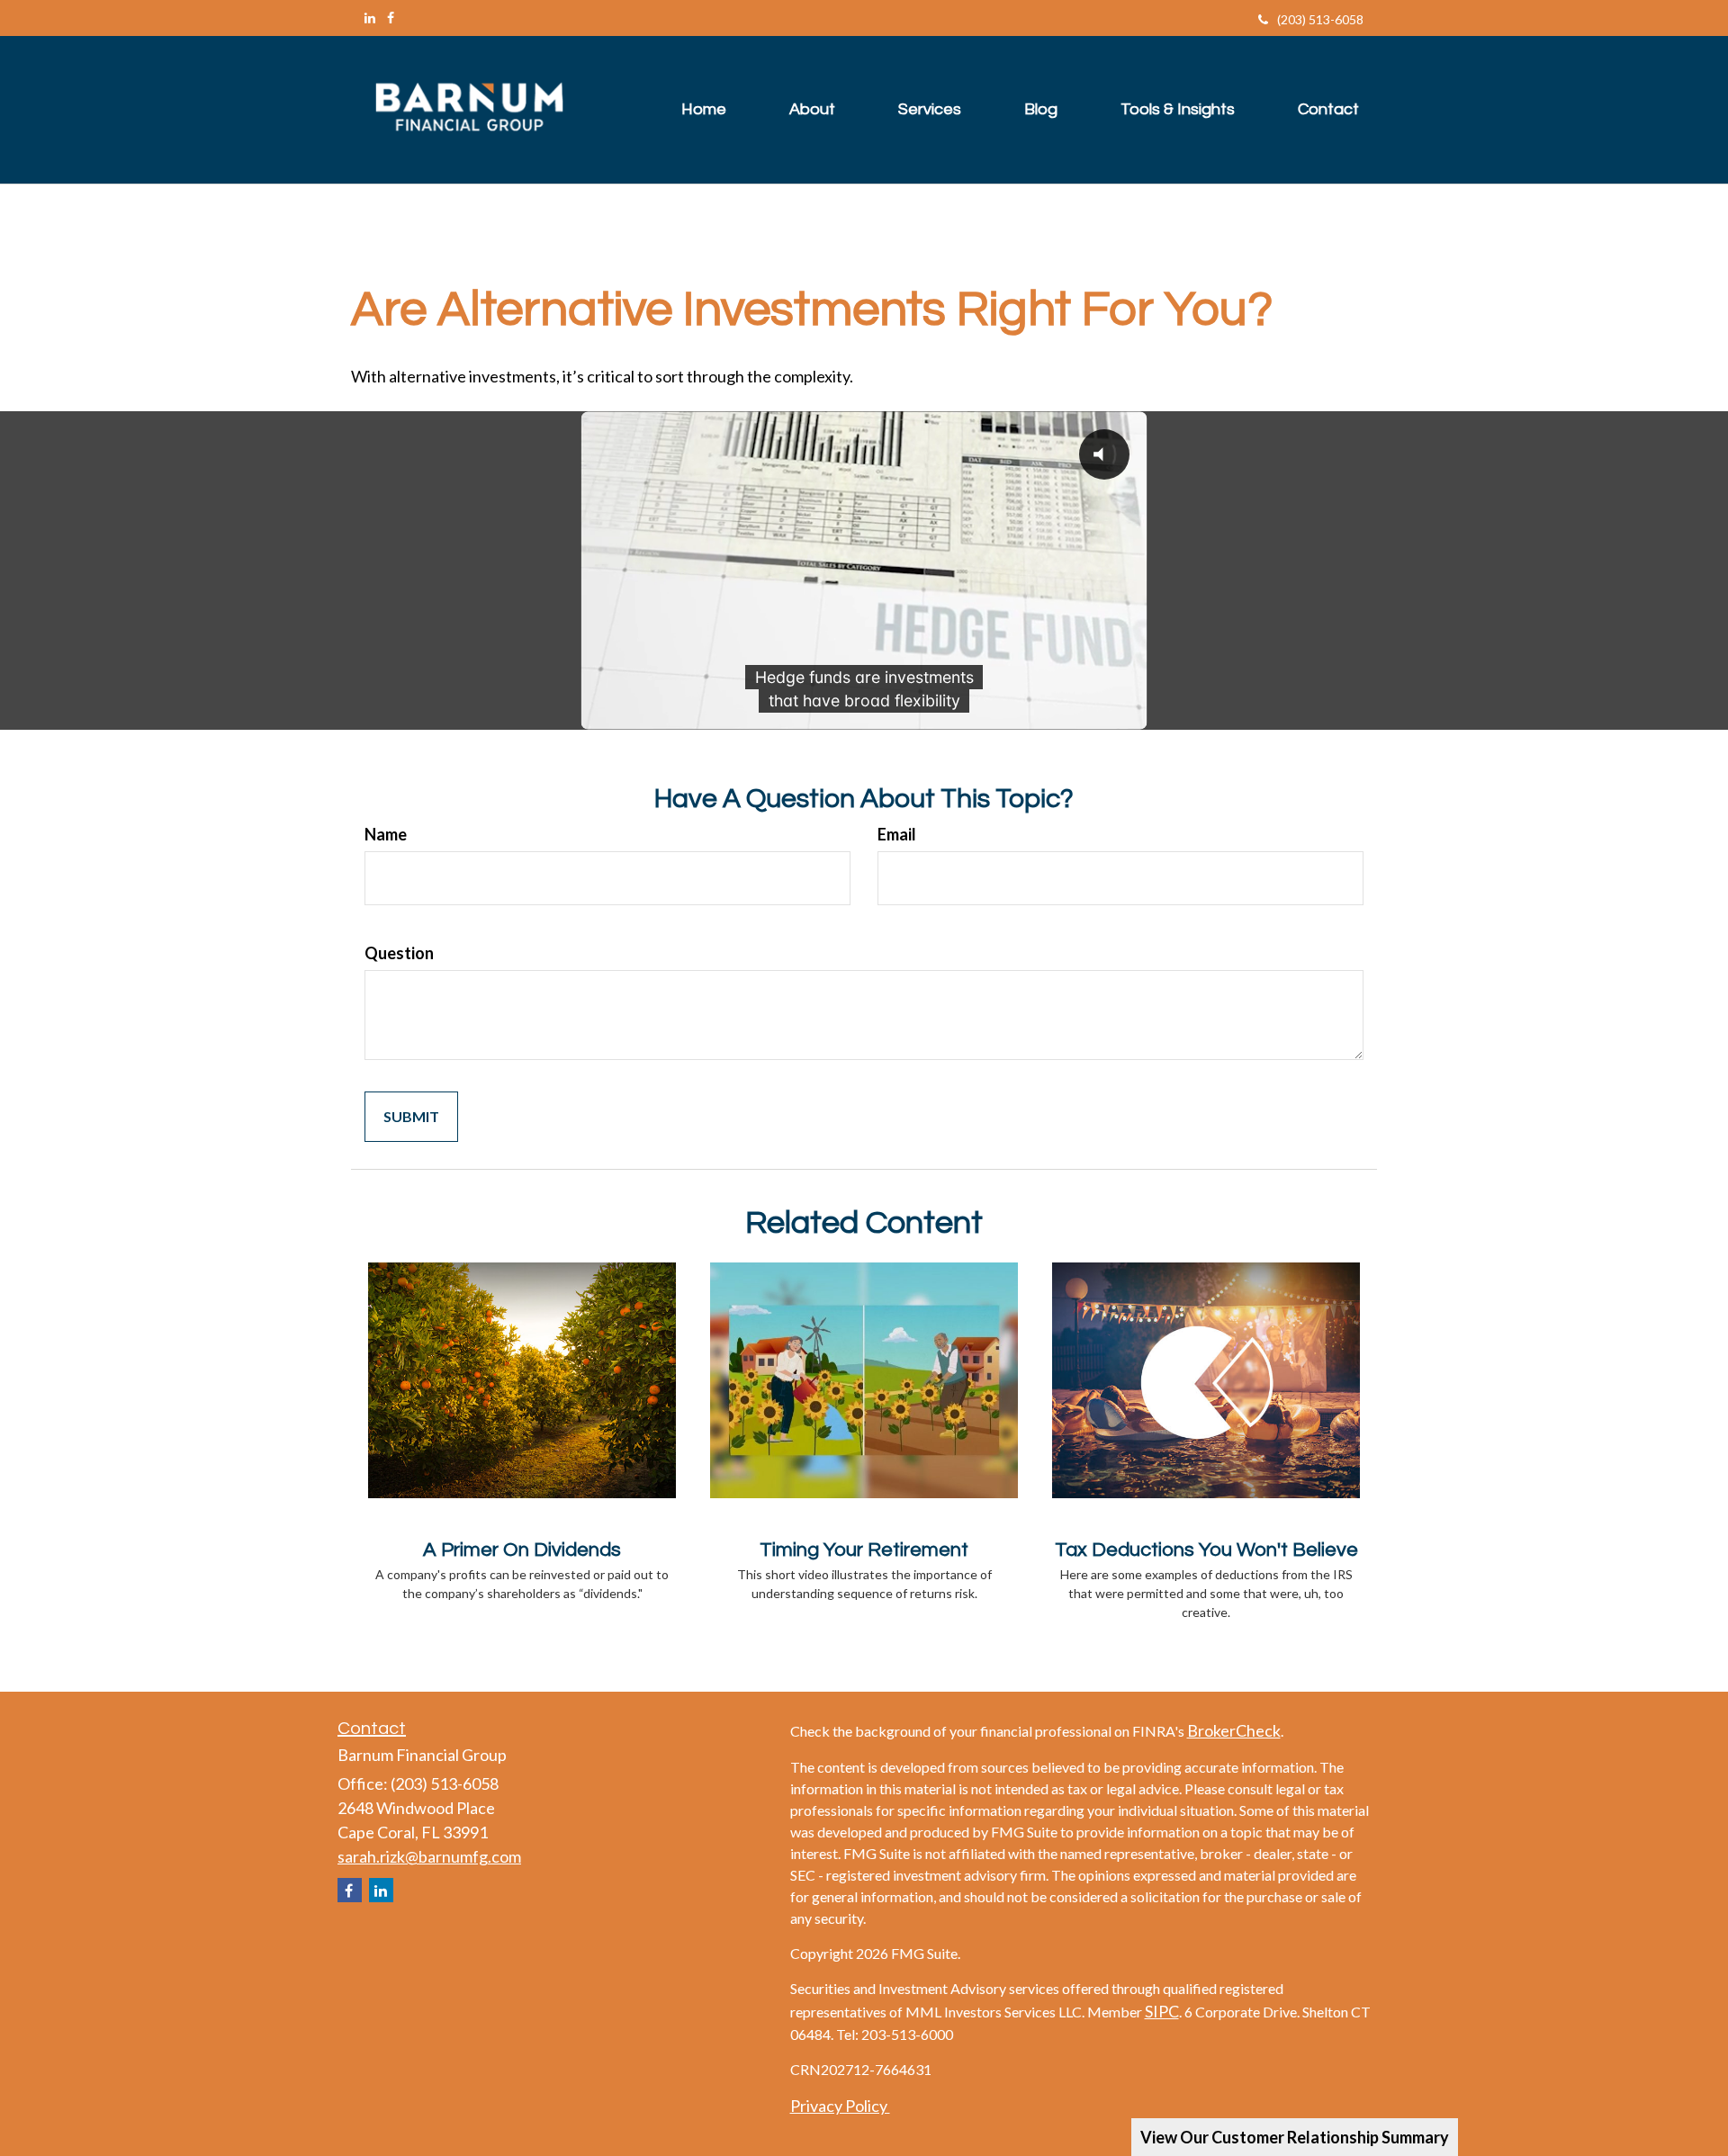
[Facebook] (391, 18)
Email (897, 834)
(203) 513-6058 (1320, 19)
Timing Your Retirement (864, 1550)
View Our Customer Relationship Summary (1295, 2137)
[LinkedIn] (370, 18)
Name (386, 834)
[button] (812, 110)
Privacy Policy (840, 2106)
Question (399, 953)
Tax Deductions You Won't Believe (1206, 1550)
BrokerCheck (1234, 1730)
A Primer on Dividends (522, 1550)
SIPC (1162, 2011)
